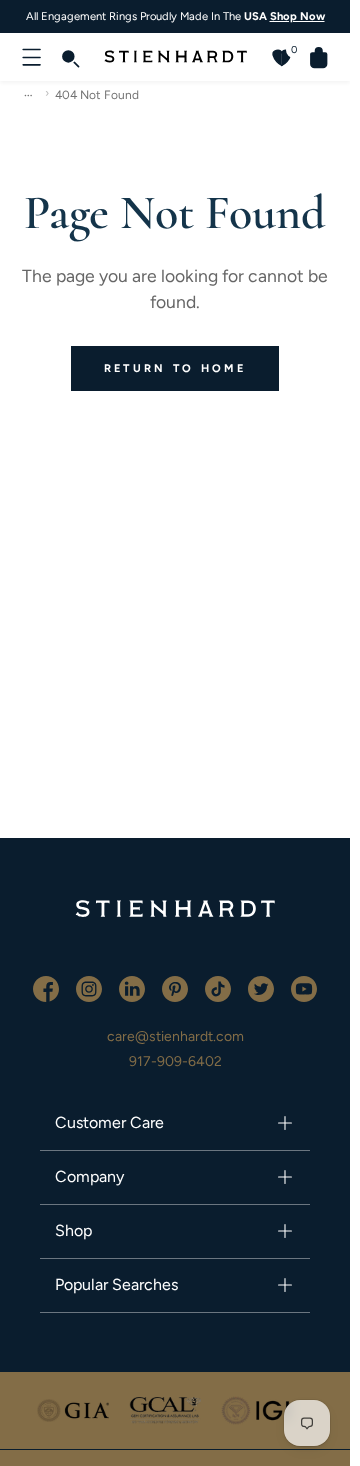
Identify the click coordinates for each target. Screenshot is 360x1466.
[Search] (70, 57)
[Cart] (311, 57)
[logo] (175, 924)
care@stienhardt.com (175, 1036)
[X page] (262, 987)
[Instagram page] (90, 987)
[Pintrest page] (176, 987)
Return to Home (175, 368)
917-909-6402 (175, 1061)
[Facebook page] (47, 987)
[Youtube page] (304, 987)
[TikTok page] (219, 987)
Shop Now (297, 16)
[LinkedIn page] (133, 987)
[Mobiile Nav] (32, 57)
